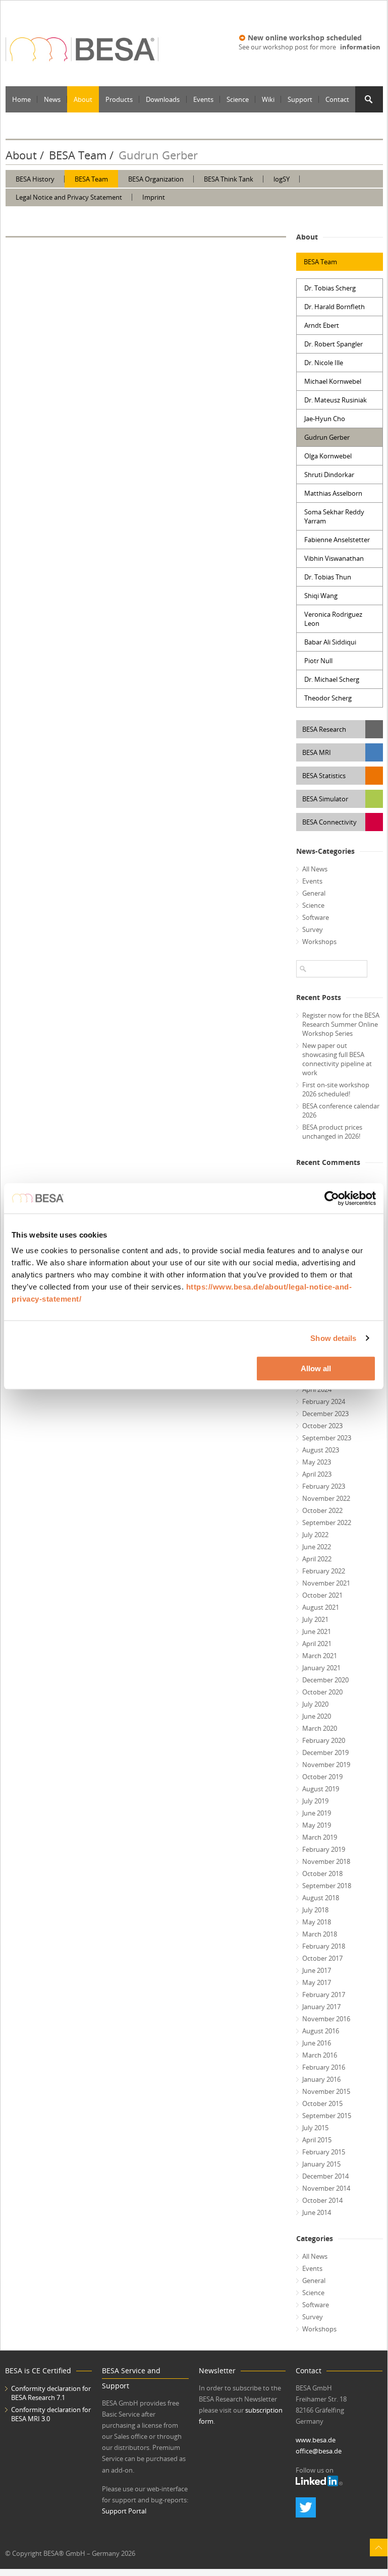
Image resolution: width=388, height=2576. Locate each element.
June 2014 (317, 2212)
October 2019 (322, 1777)
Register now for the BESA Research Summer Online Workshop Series (341, 1024)
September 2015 (327, 2116)
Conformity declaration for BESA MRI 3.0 (51, 2414)
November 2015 (326, 2091)
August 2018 (321, 1898)
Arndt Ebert (322, 325)
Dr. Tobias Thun (328, 577)
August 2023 (321, 1450)
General (314, 893)
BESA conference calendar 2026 (341, 1110)
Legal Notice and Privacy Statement (69, 197)
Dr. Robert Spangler (334, 344)
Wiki (268, 99)
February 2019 (324, 1849)
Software (316, 917)
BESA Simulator (325, 799)
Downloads (163, 99)
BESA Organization (156, 179)
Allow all (316, 1368)
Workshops (319, 942)
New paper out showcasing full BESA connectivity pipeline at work (337, 1059)
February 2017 (324, 1995)
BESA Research (324, 729)
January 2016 (321, 2079)
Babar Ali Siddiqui (330, 642)
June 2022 (317, 1547)
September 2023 (327, 1438)
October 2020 (322, 1692)
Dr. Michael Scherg (332, 679)
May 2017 (317, 1982)
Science (238, 99)
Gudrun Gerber (327, 437)
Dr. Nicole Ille (324, 363)
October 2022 (322, 1510)
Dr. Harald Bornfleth (335, 307)
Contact (337, 99)
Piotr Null (318, 661)
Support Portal (124, 2511)
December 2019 (325, 1752)
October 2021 (322, 1595)
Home (21, 99)
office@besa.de (319, 2451)
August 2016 (321, 2031)
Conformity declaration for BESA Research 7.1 (51, 2393)
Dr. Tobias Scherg (330, 288)
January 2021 (321, 1668)
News (52, 99)
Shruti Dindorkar (329, 475)
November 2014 (326, 2188)
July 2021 (315, 1619)
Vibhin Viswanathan (334, 558)
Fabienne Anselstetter (337, 540)
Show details (333, 1338)
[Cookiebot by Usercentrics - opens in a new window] (332, 1198)
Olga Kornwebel (328, 456)
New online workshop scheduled (305, 38)
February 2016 (324, 2067)
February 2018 (324, 1946)
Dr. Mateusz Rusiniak (336, 400)
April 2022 (317, 1559)
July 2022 (315, 1535)
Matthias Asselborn (333, 493)
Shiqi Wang (321, 596)
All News (315, 869)
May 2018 (317, 1922)
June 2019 (317, 1813)
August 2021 (321, 1607)
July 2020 (315, 1704)
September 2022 (327, 1523)
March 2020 (320, 1728)
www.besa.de (316, 2440)
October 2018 (322, 1874)
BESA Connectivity (329, 822)
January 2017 (321, 2007)
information (360, 47)
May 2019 (317, 1825)
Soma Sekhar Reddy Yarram (334, 516)
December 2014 (325, 2176)
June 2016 (317, 2043)
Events (203, 99)
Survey (313, 929)
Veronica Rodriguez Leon (333, 619)
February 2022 (324, 1571)
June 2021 (317, 1631)
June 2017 (317, 1970)
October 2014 (322, 2200)
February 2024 (324, 1401)
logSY (282, 179)
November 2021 (326, 1583)
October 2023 (322, 1426)
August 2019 (321, 1789)
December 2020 (325, 1680)
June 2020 (317, 1716)
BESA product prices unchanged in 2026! (332, 1132)
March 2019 (320, 1837)
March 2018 (320, 1934)
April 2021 (317, 1644)
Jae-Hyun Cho (325, 419)
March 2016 (320, 2055)
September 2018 (327, 1886)
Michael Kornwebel (333, 381)
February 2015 (324, 2152)
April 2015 (317, 2140)
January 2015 (321, 2164)
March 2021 (320, 1656)
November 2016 (326, 2019)
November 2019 (326, 1765)
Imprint (154, 197)
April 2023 (317, 1474)
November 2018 (326, 1861)
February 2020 (324, 1740)
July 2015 (315, 2128)
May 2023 (317, 1462)
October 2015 (322, 2103)
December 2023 (325, 1414)
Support (300, 99)
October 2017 (322, 1958)
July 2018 (315, 1910)
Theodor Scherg (328, 698)
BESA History (35, 179)
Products (119, 99)
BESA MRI (317, 752)
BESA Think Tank (229, 179)
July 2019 (315, 1801)
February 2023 (324, 1486)
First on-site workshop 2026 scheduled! (336, 1089)
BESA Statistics (324, 776)
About (83, 99)
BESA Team (78, 155)
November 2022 (326, 1498)
